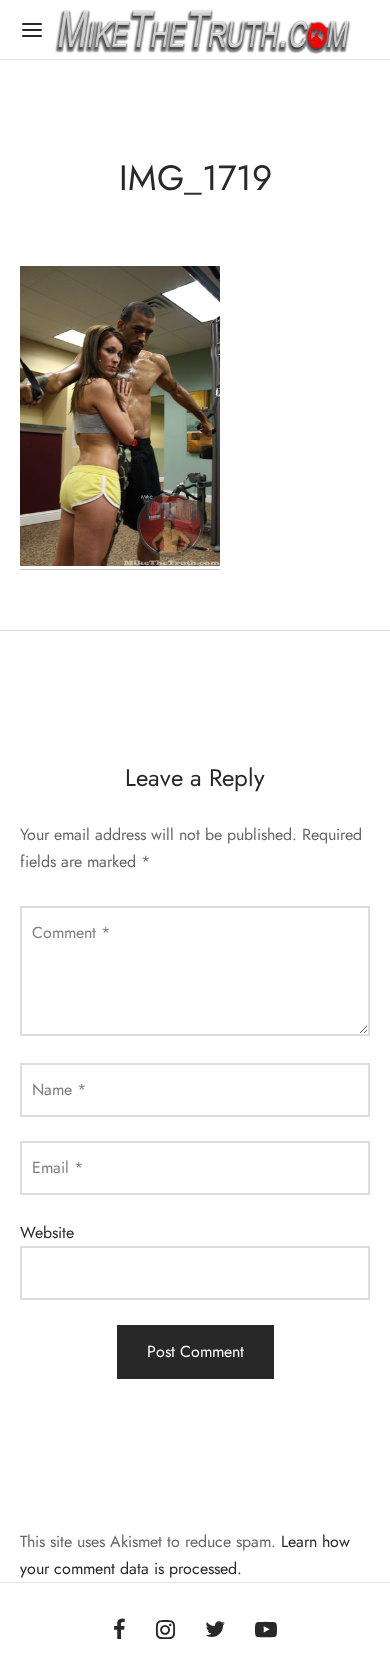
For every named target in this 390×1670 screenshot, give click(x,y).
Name (59, 1089)
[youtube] (266, 1631)
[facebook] (119, 1631)
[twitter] (215, 1631)
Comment (71, 932)
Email (57, 1167)
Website (47, 1232)
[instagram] (165, 1631)
